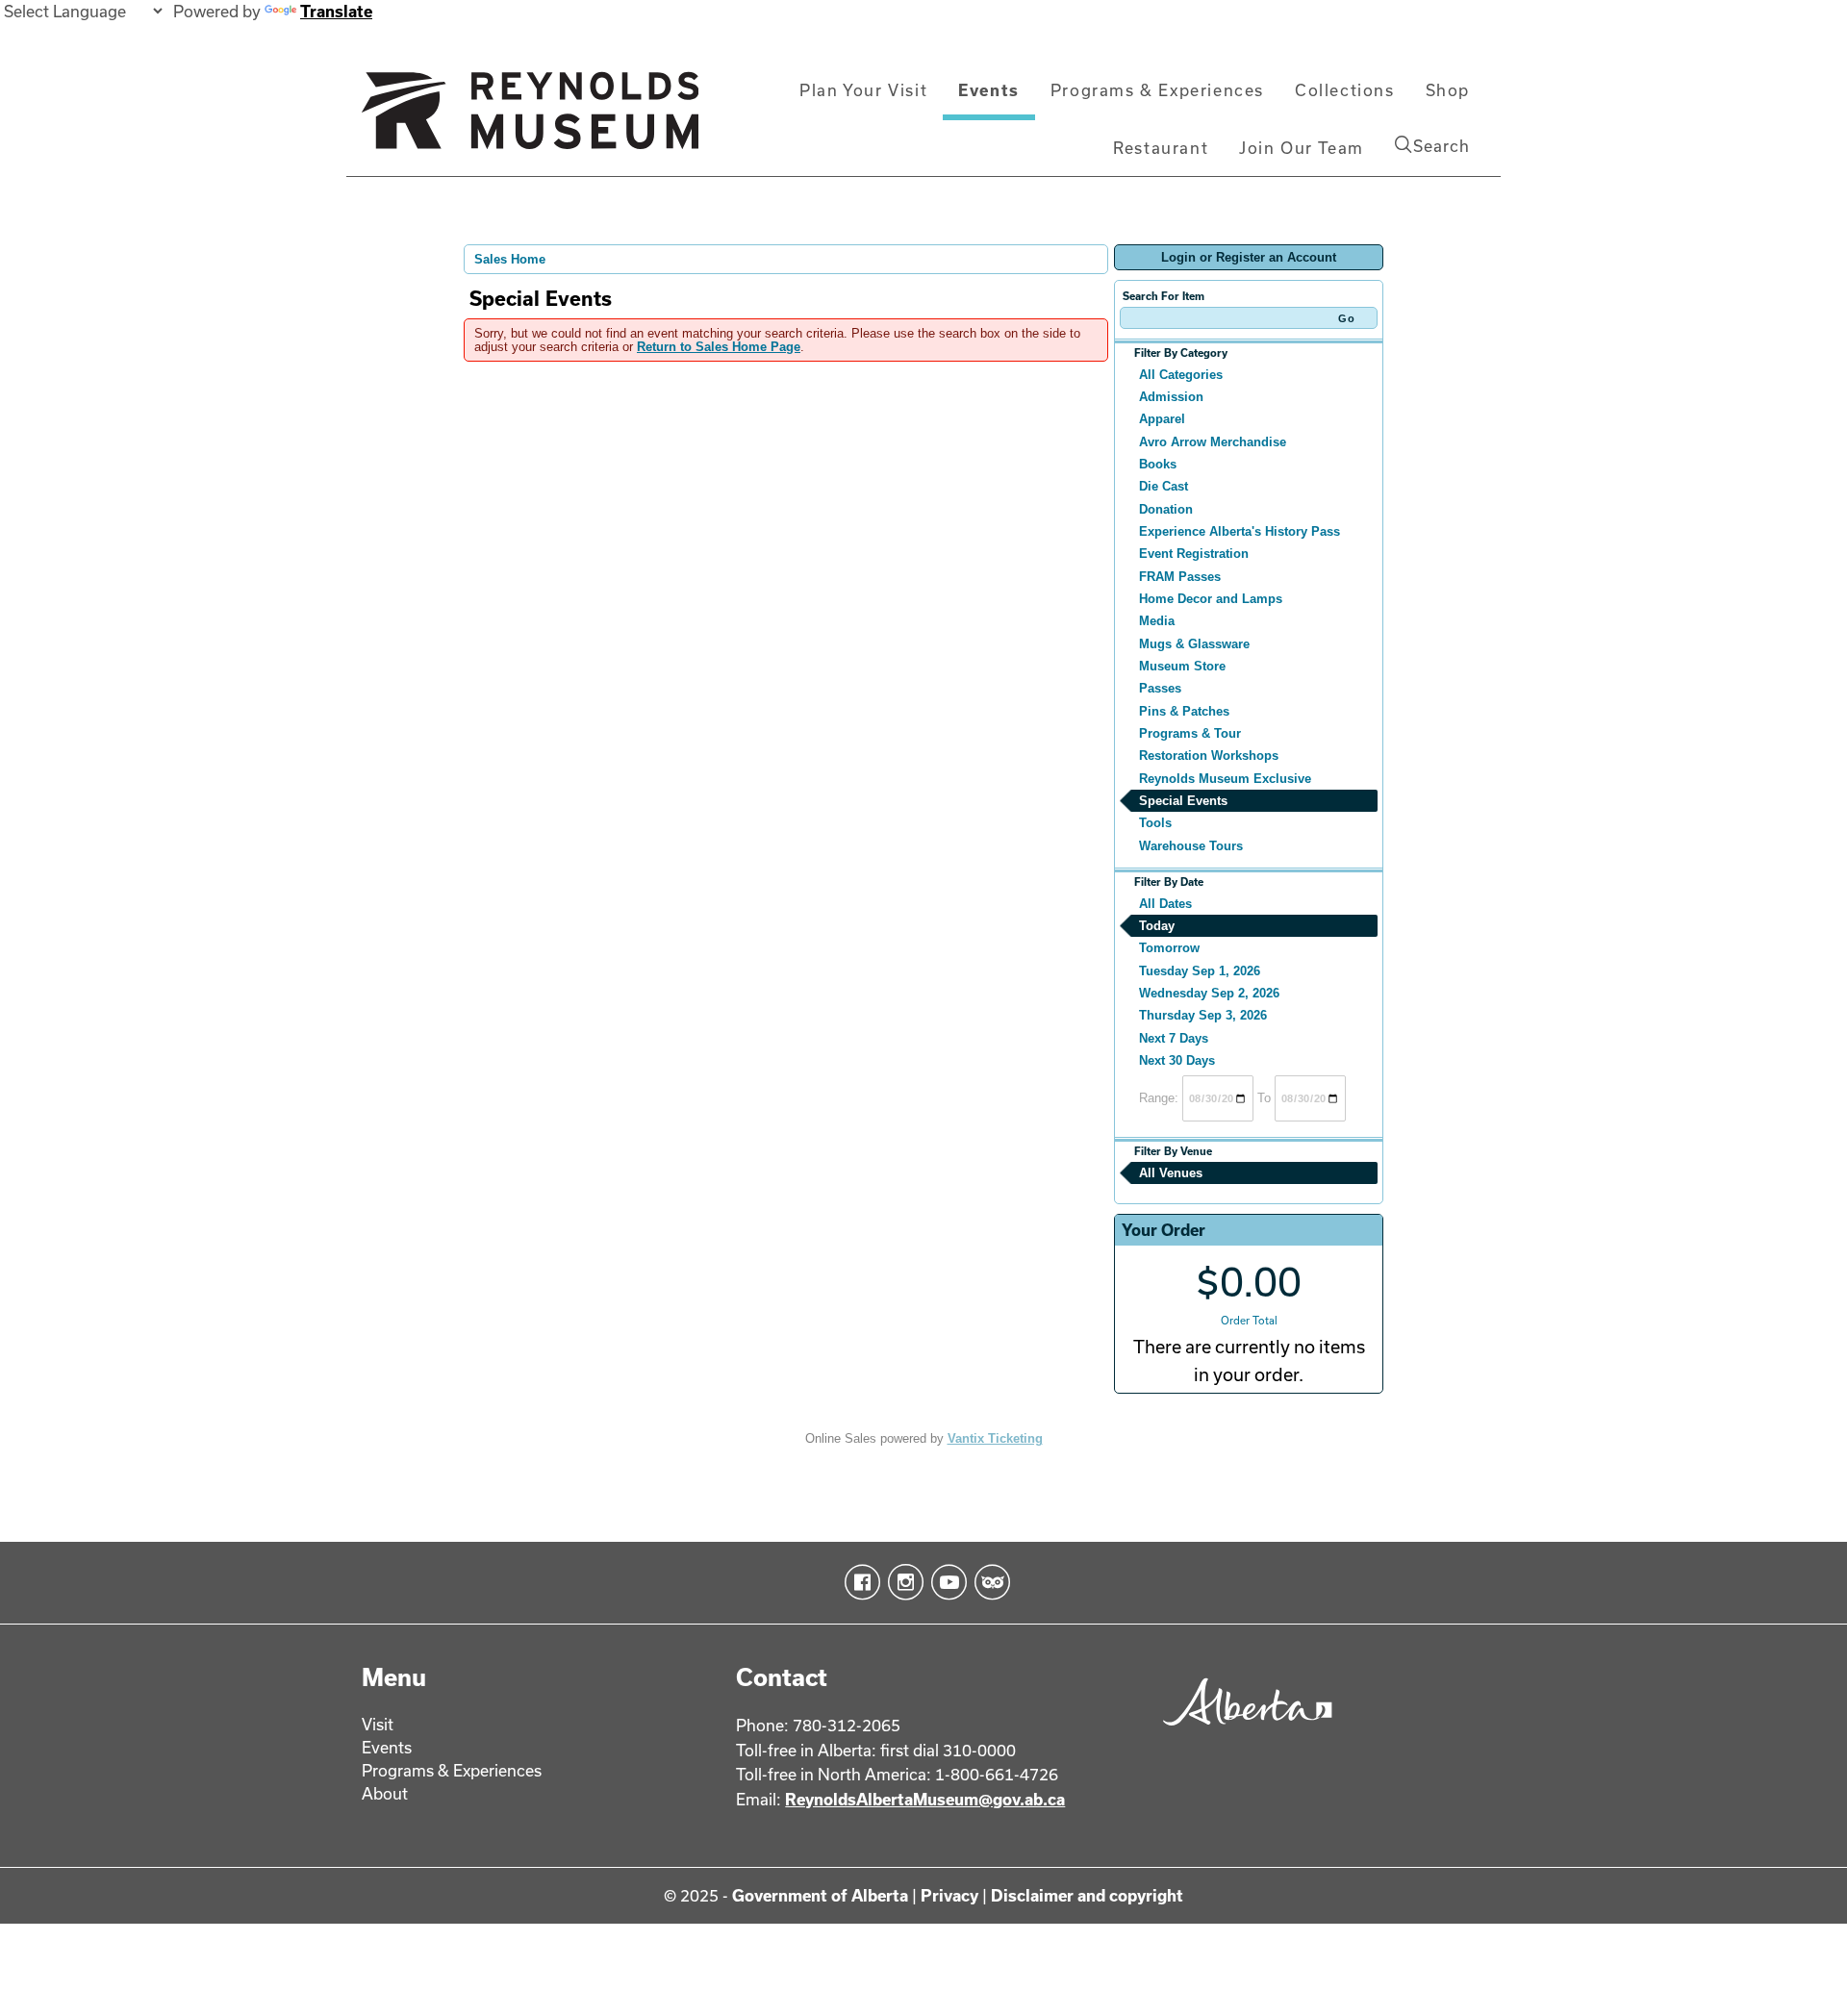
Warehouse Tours (1191, 846)
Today (1157, 926)
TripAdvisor (988, 1582)
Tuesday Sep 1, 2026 (1200, 971)
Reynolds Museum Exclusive (1225, 779)
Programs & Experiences (1157, 90)
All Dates (1165, 904)
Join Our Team (1302, 148)
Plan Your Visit (863, 90)
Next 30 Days (1177, 1060)
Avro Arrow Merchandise (1213, 442)
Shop (1448, 90)
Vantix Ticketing (995, 1438)
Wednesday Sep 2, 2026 (1209, 993)
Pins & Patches (1184, 711)
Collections (1345, 90)
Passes (1160, 688)
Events (989, 90)
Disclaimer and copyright (1087, 1895)
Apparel (1162, 419)
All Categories (1181, 375)
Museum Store (1182, 666)
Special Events (1183, 801)
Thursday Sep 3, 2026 (1203, 1015)
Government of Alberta (820, 1895)
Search (1442, 146)
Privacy (949, 1895)
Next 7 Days (1174, 1038)
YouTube (945, 1582)
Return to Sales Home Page (719, 347)
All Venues (1171, 1173)
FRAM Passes (1180, 577)
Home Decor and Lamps (1211, 599)
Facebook (859, 1582)
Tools (1155, 823)
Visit (378, 1724)
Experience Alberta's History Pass (1240, 531)
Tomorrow (1169, 948)
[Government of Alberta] (1242, 1732)
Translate (336, 11)
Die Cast (1164, 486)
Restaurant (1161, 148)
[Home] (530, 118)
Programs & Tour (1190, 733)
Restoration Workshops (1209, 756)
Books (1158, 464)
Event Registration (1194, 554)
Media (1157, 621)
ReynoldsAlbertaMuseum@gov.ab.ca (925, 1799)
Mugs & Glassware (1194, 644)
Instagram (902, 1582)
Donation (1166, 509)
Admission (1171, 397)
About (385, 1793)
